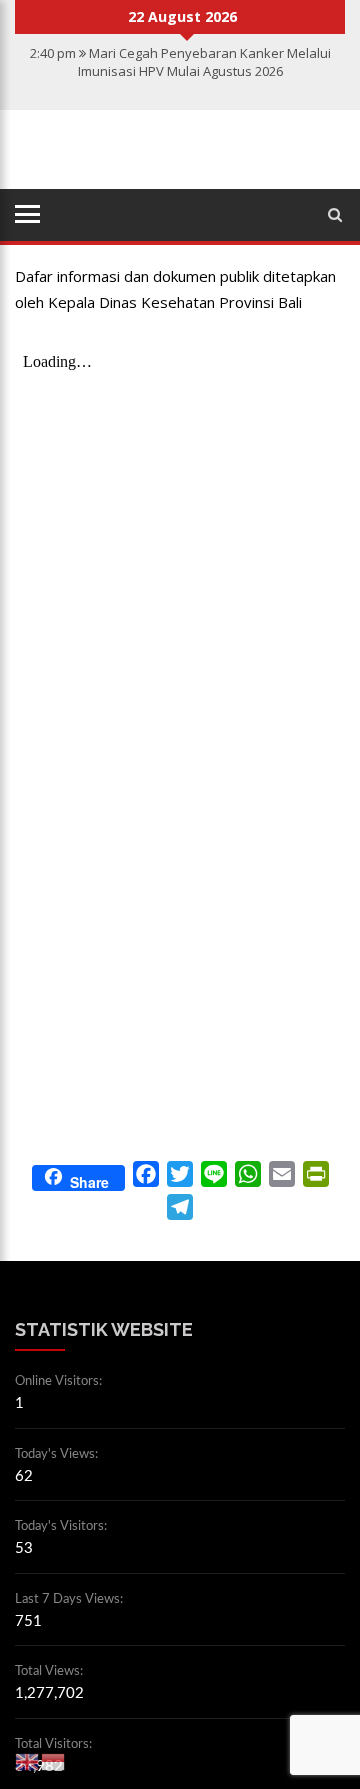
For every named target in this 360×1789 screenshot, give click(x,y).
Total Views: (50, 1671)
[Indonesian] (54, 1760)
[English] (28, 1760)
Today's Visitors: (62, 1526)
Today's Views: (58, 1454)
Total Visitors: (55, 1744)
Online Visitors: (60, 1381)
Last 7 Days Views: (70, 1599)
